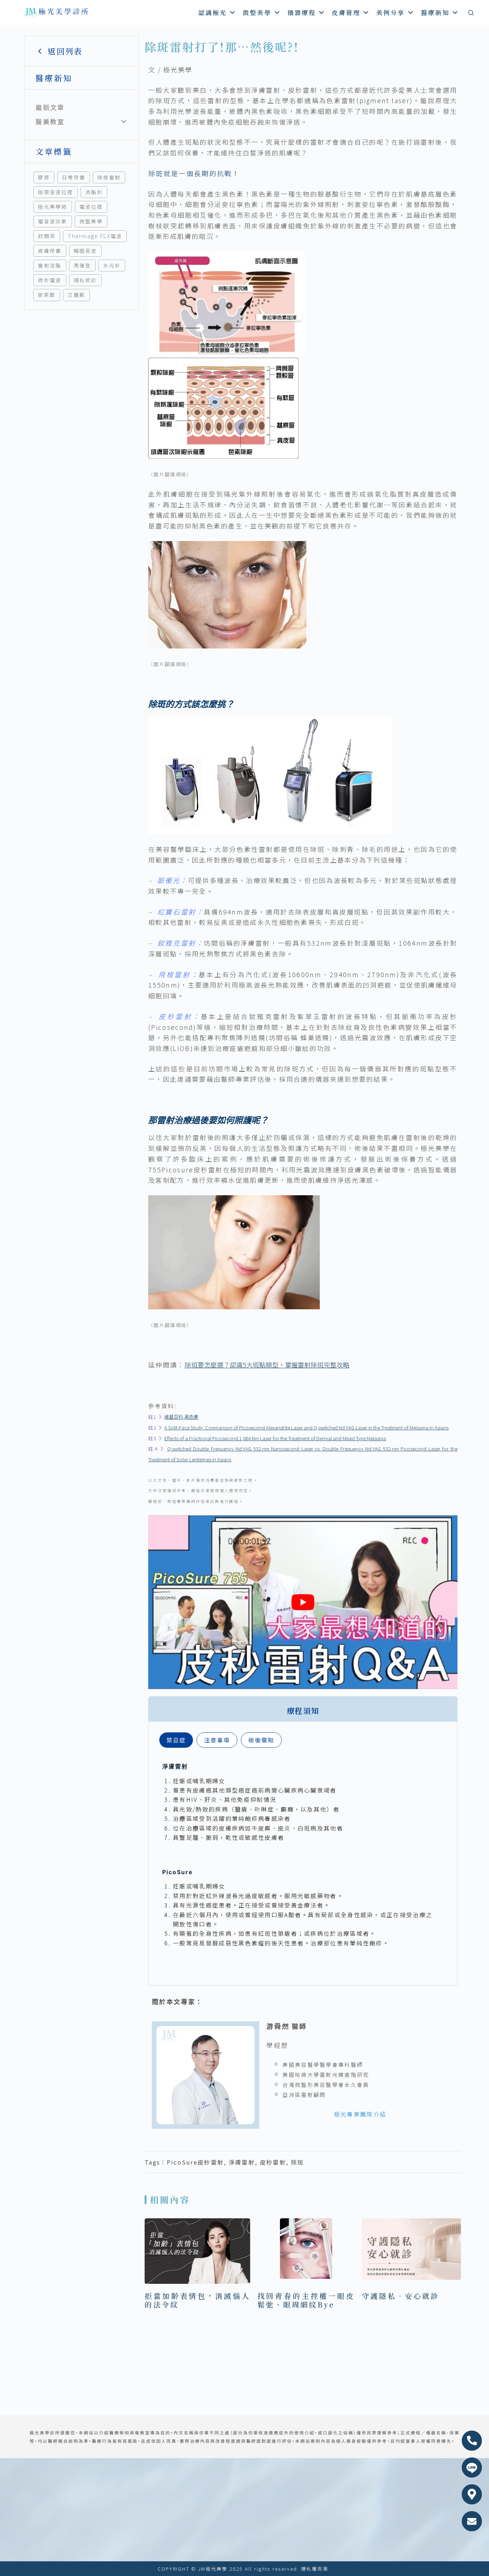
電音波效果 (53, 221)
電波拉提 (91, 207)
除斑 (298, 2162)
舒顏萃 (47, 236)
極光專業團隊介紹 (360, 2114)
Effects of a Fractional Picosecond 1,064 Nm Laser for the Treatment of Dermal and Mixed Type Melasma (275, 1438)
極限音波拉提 (55, 192)
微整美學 (257, 12)
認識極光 (213, 12)
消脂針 (94, 192)
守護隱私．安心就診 (401, 2296)
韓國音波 (85, 251)
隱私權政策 (315, 2569)
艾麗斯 (76, 295)
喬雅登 (83, 265)
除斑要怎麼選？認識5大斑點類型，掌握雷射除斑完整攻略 (267, 1365)
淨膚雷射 (242, 2162)
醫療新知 (435, 12)
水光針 (112, 265)
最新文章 (50, 107)
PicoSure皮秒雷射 (195, 2162)
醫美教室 (50, 121)
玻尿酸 (47, 295)
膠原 (44, 177)
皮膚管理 (346, 12)
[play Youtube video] (303, 1602)
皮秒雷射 (273, 2162)
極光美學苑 (53, 207)
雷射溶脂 (50, 265)
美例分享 (391, 12)
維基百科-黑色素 (181, 1417)
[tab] (176, 1740)
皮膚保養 (50, 251)
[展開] (124, 122)
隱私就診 (85, 280)
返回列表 (65, 51)
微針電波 (50, 280)
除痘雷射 (109, 177)
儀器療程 (302, 12)
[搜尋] (471, 13)
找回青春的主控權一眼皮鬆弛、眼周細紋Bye (306, 2300)
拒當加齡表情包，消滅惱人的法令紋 (197, 2300)
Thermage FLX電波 (95, 236)
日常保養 (74, 177)
